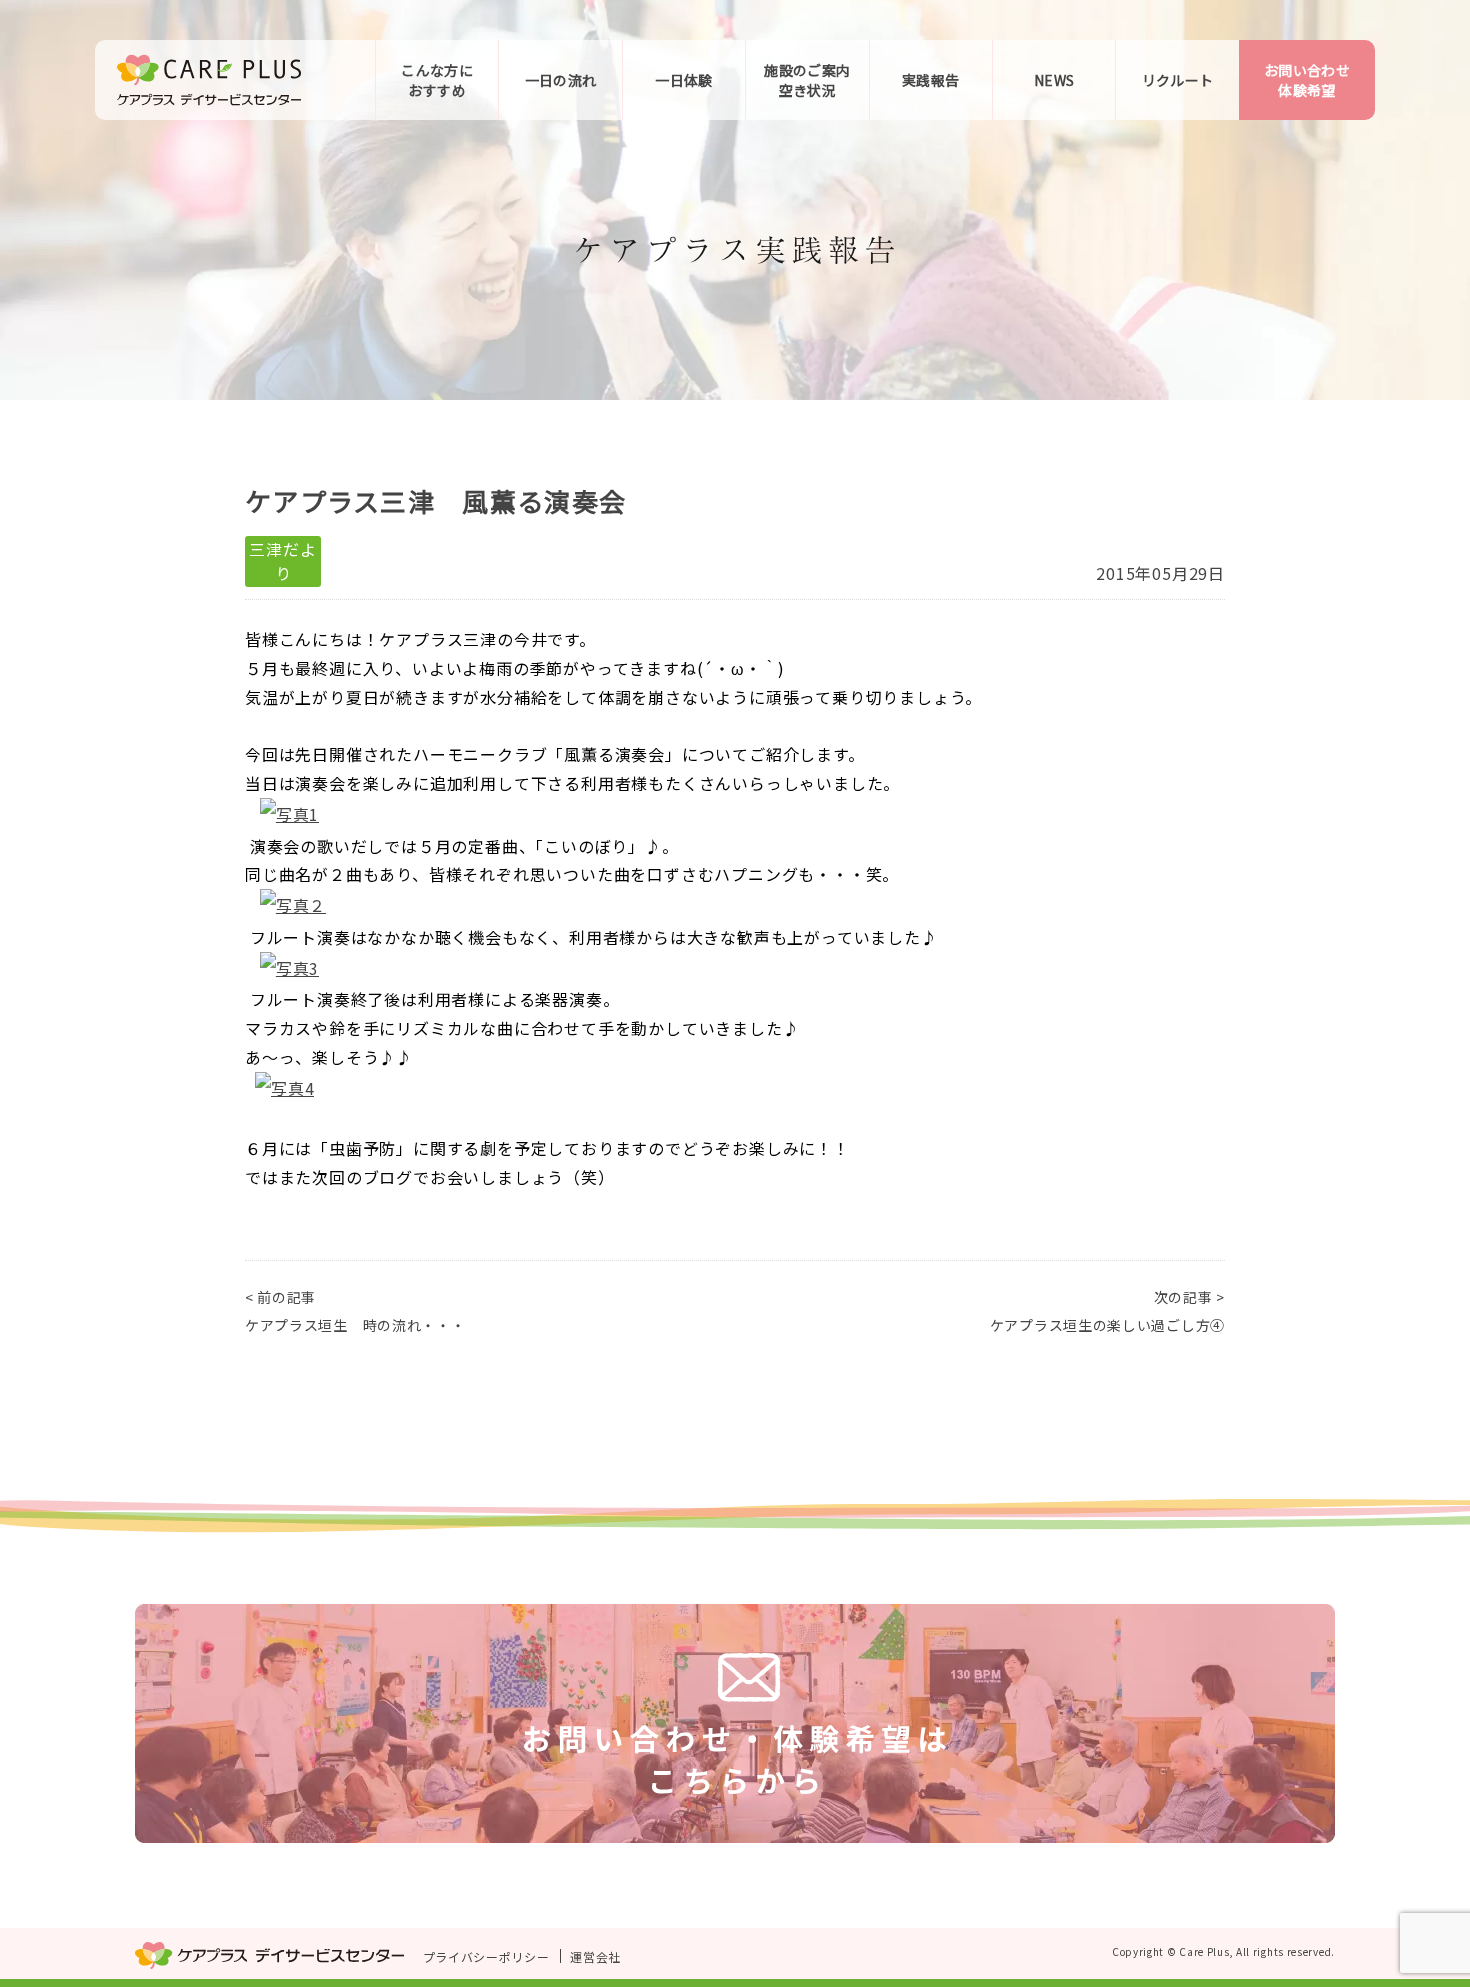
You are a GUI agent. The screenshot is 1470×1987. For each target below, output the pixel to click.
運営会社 (595, 1956)
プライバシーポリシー (486, 1956)
